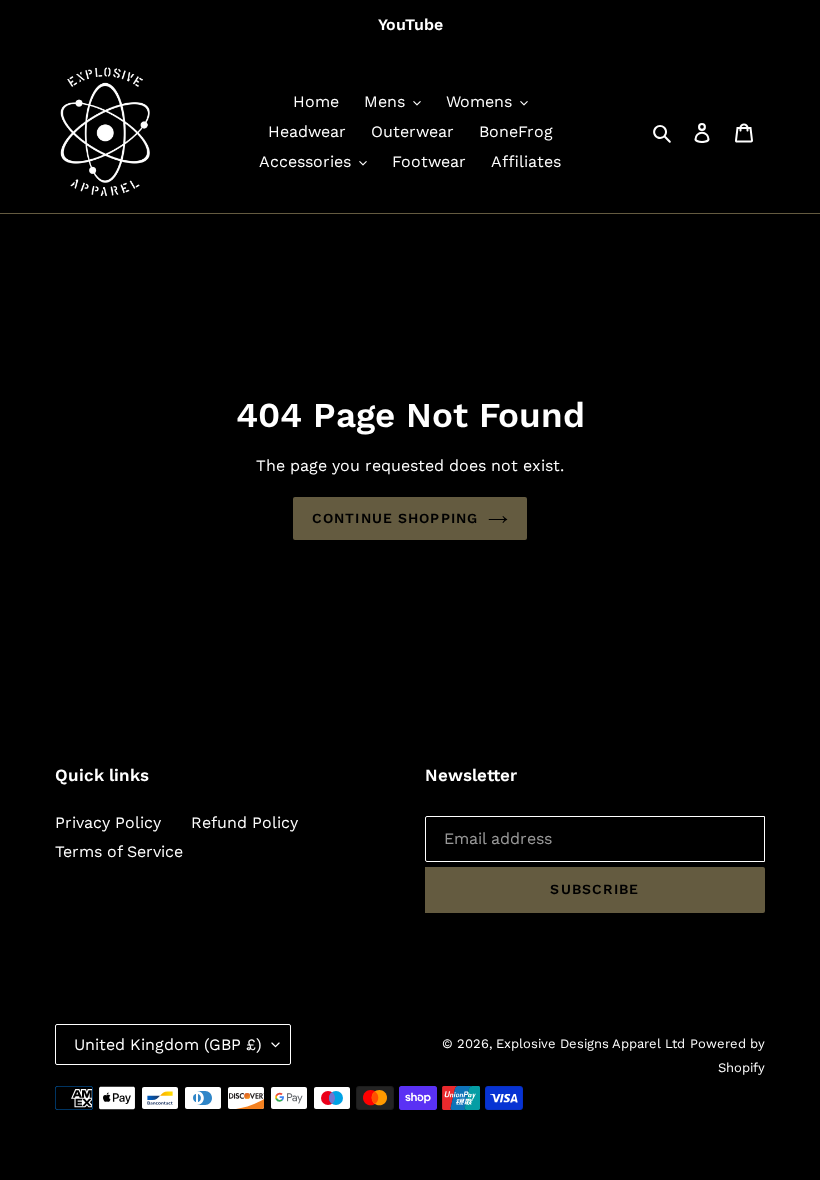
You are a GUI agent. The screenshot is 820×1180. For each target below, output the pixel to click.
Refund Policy (244, 822)
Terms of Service (119, 851)
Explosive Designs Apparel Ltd (590, 1043)
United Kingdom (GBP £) (168, 1044)
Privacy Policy (108, 822)
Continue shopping (395, 518)
